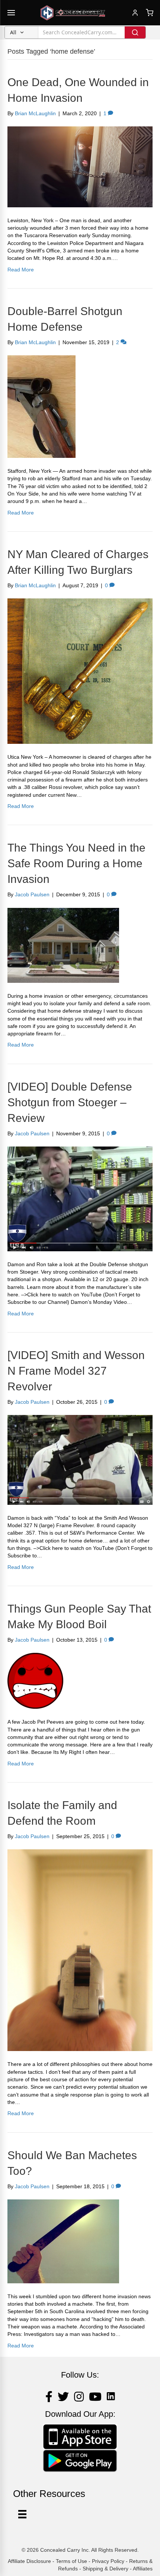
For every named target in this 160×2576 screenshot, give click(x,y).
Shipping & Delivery (105, 2569)
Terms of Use (71, 2561)
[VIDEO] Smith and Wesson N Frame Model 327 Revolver (76, 1371)
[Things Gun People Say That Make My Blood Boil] (35, 1680)
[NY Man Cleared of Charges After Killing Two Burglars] (80, 671)
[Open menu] (11, 13)
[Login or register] (135, 13)
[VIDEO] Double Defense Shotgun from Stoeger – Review (70, 1102)
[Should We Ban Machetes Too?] (63, 2241)
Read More (21, 270)
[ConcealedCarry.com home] (73, 13)
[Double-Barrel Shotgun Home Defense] (41, 406)
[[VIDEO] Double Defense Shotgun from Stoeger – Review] (80, 1198)
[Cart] (150, 13)
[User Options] (22, 2514)
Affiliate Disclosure (29, 2561)
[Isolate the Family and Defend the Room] (80, 1950)
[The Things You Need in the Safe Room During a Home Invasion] (63, 945)
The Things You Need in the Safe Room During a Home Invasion (76, 863)
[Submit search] (135, 32)
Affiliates (143, 2569)
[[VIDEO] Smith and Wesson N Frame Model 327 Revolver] (80, 1459)
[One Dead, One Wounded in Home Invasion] (80, 166)
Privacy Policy (108, 2561)
